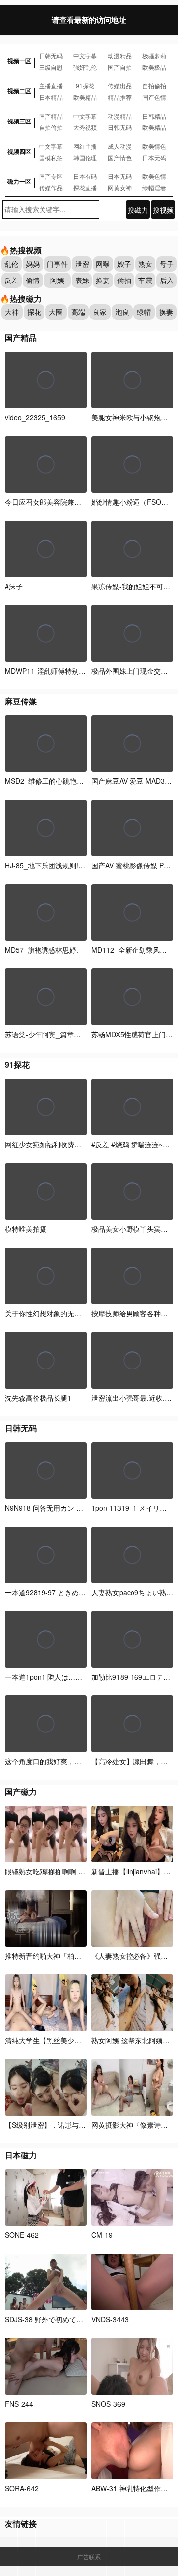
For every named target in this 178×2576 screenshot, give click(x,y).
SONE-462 (22, 2235)
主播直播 (51, 86)
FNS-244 (19, 2404)
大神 (12, 312)
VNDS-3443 (110, 2319)
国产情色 (120, 157)
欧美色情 (154, 176)
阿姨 (57, 280)
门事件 (57, 264)
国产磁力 (21, 1791)
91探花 (85, 86)
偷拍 (124, 280)
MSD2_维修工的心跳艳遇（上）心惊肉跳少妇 (75, 781)
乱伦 (11, 264)
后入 (167, 280)
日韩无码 (51, 56)
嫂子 (124, 264)
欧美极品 (154, 67)
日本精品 (51, 97)
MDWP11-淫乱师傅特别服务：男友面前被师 (73, 671)
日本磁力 (21, 2155)
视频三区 (19, 121)
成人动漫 (120, 146)
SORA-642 (22, 2488)
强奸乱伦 (85, 67)
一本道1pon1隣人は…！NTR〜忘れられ (68, 1677)
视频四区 (19, 151)
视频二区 (19, 91)
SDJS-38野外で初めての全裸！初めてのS (70, 2319)
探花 (34, 312)
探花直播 (85, 187)
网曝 (103, 264)
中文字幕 (85, 56)
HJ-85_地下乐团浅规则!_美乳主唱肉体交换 (71, 865)
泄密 (82, 264)
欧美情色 (154, 146)
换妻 (103, 280)
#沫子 (14, 586)
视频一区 (19, 61)
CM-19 (102, 2235)
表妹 (82, 280)
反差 (11, 280)
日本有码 (85, 176)
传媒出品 (120, 86)
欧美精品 (85, 97)
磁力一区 (19, 181)
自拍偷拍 (154, 86)
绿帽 (144, 312)
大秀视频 (85, 127)
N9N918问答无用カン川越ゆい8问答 (64, 1508)
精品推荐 (120, 97)
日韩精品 (154, 116)
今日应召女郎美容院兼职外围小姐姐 (60, 502)
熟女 (145, 264)
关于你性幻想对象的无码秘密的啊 (57, 1313)
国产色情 (154, 97)
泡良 (122, 312)
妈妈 (33, 264)
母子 (167, 264)
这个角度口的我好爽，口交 (46, 1761)
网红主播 (85, 146)
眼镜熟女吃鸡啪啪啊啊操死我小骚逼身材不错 (77, 1871)
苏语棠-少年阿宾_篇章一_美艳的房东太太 (69, 1034)
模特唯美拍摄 (26, 1229)
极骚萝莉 (154, 56)
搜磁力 (138, 210)
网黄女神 (120, 187)
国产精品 (51, 116)
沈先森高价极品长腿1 (38, 1398)
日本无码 (154, 157)
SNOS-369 (108, 2404)
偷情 (33, 280)
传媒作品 (51, 187)
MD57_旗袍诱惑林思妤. (42, 950)
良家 (100, 312)
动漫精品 (120, 56)
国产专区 (51, 176)
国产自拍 (120, 67)
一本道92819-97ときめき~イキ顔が (62, 1592)
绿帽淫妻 (154, 187)
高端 (78, 312)
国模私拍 (51, 157)
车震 (145, 280)
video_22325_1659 (35, 417)
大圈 (56, 312)
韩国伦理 (85, 157)
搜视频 (163, 210)
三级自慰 (51, 67)
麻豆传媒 (21, 701)
